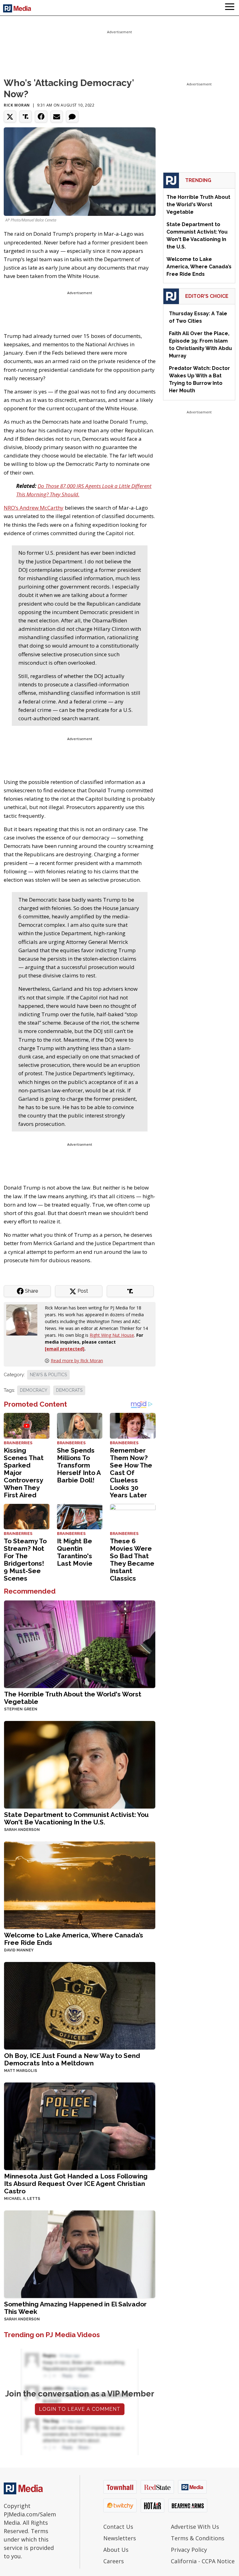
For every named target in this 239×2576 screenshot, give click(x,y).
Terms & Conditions (198, 2538)
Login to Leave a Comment (80, 2409)
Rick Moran (17, 105)
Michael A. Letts (22, 2199)
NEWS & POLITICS (48, 1375)
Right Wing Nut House (112, 1335)
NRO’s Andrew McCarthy (34, 508)
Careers (114, 2561)
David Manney (19, 1950)
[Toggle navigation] (230, 8)
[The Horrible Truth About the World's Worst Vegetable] (80, 1644)
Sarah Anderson (22, 1830)
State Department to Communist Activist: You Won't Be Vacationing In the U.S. (76, 1818)
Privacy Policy (189, 2550)
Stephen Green (21, 1709)
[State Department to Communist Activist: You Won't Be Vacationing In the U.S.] (80, 1764)
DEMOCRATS (69, 1390)
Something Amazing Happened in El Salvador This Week (75, 2308)
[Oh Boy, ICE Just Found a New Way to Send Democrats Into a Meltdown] (80, 2005)
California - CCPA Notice (203, 2561)
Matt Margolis (21, 2071)
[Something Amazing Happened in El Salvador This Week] (80, 2254)
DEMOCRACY (34, 1390)
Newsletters (120, 2538)
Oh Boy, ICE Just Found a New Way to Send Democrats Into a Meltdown (72, 2059)
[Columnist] (24, 1320)
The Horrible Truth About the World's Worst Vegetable (73, 1698)
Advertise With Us (195, 2527)
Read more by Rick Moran (77, 1361)
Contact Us (118, 2527)
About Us (116, 2550)
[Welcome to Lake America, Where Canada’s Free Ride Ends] (80, 1885)
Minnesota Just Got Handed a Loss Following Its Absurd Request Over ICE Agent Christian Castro (76, 2184)
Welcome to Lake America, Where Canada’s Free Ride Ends (74, 1939)
